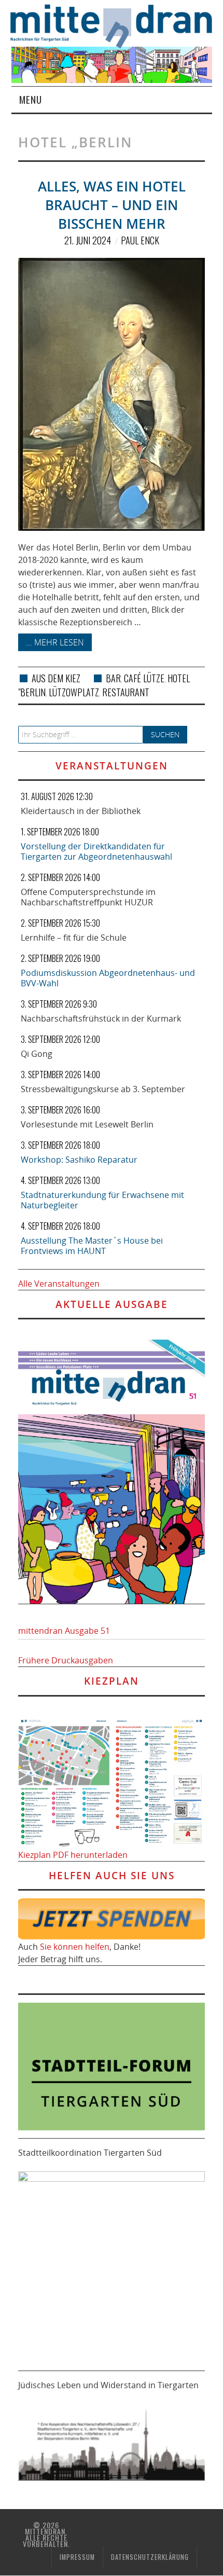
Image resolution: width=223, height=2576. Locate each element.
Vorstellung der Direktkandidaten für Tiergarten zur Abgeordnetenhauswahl (96, 851)
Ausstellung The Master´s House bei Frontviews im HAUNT (92, 1246)
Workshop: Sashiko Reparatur (79, 1160)
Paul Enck (140, 240)
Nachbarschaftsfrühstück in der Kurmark (101, 1018)
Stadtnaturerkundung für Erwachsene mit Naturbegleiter (102, 1200)
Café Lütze (144, 678)
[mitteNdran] (117, 25)
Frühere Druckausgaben (66, 1660)
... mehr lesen (55, 642)
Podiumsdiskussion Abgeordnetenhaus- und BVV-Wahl (108, 978)
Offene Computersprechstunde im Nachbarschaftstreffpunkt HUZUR (88, 897)
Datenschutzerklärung (150, 2557)
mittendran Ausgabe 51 (64, 1631)
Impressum (77, 2557)
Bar (113, 678)
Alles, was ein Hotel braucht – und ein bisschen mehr (112, 205)
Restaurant (126, 692)
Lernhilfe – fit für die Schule (74, 938)
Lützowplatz (74, 692)
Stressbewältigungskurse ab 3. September (103, 1089)
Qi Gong (37, 1054)
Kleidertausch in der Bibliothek (81, 811)
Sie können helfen (75, 1947)
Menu (31, 99)
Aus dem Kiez (56, 678)
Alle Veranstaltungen (59, 1284)
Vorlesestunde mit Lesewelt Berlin (87, 1124)
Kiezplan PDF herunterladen (73, 1855)
